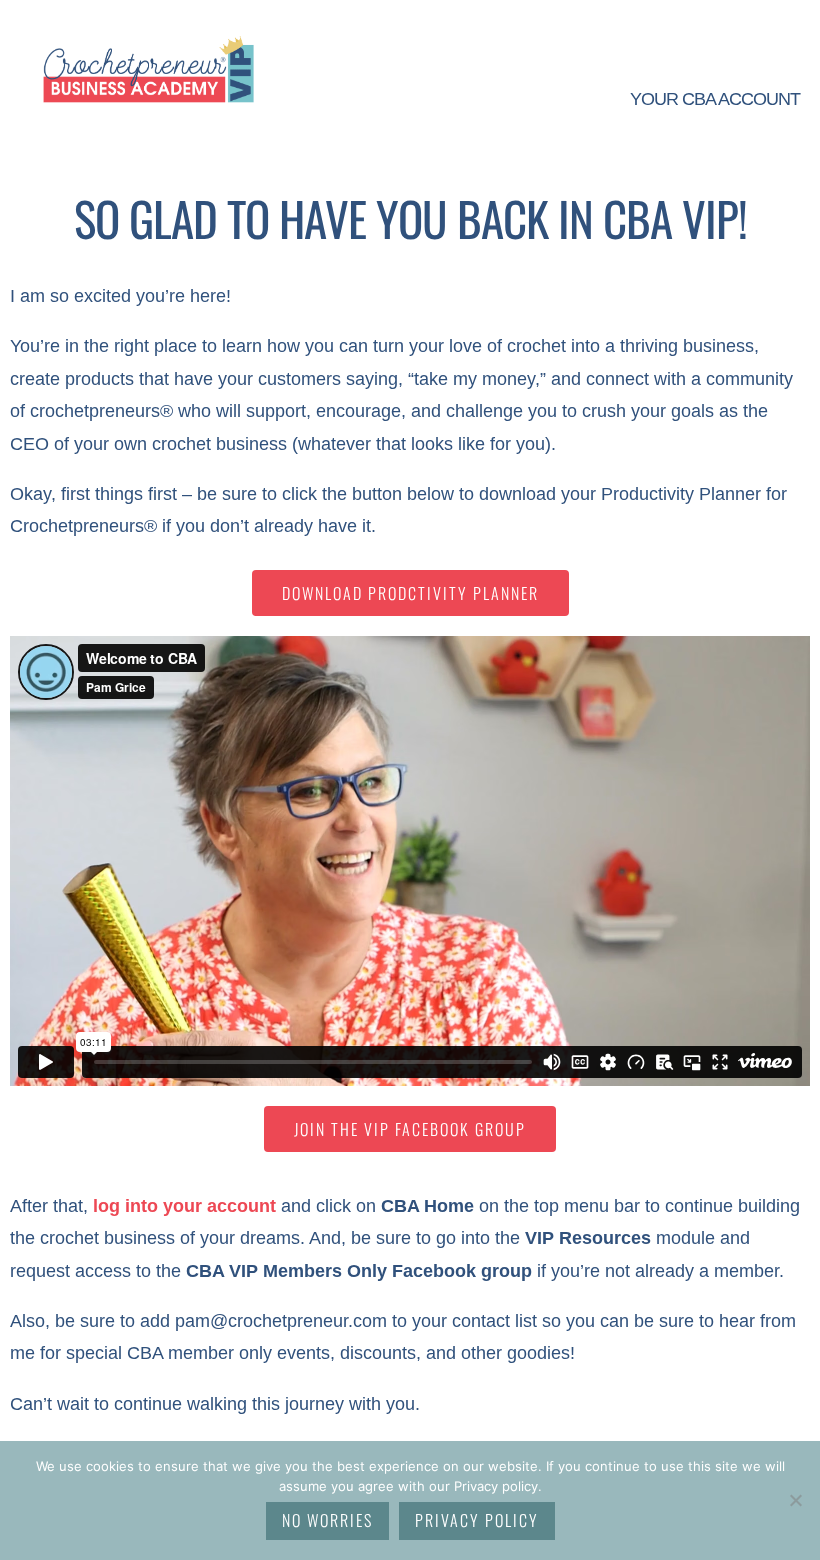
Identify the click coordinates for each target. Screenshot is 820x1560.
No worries (327, 1520)
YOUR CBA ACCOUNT (715, 99)
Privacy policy (477, 1520)
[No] (795, 1500)
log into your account (184, 1206)
